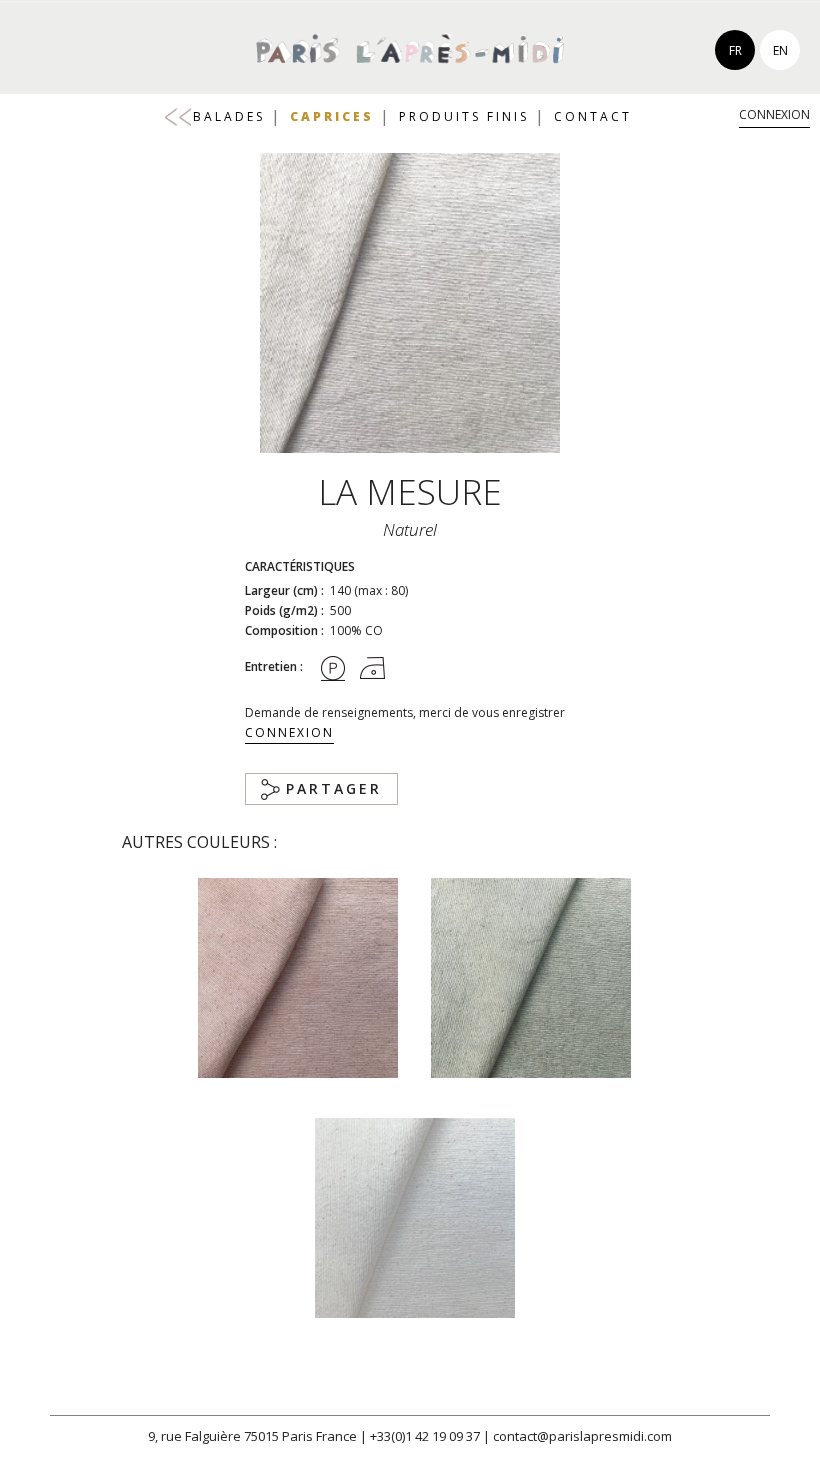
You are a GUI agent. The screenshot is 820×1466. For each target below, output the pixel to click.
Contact (593, 116)
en (780, 50)
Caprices (332, 116)
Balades (229, 116)
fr (735, 50)
